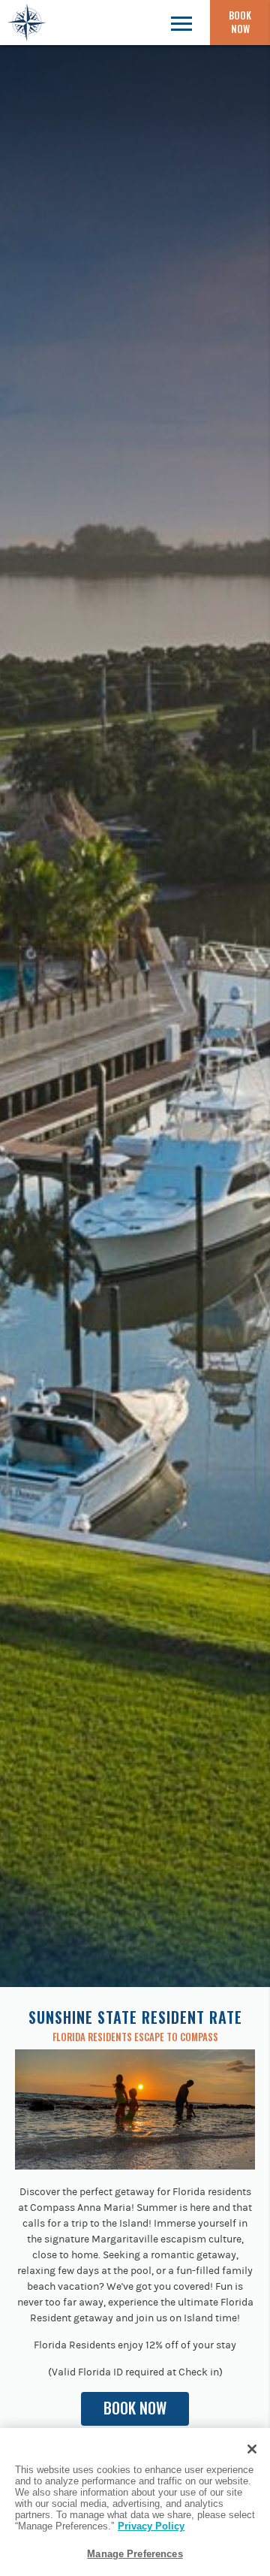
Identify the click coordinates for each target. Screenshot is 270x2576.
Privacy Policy (151, 2526)
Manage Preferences (135, 2554)
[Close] (252, 2449)
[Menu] (181, 23)
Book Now (240, 22)
